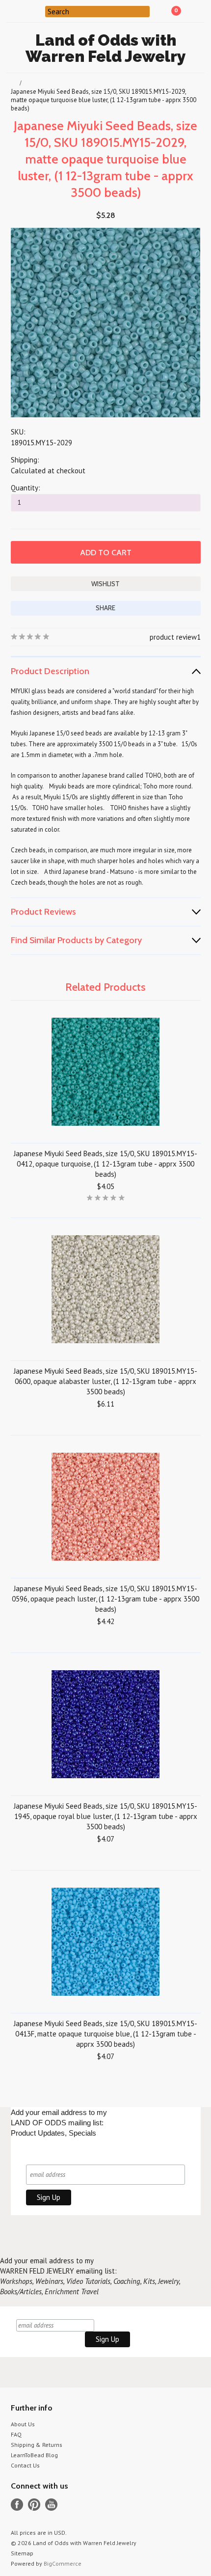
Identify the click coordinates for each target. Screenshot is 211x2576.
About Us (23, 2424)
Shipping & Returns (37, 2445)
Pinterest (34, 2505)
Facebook (17, 2505)
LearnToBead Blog (34, 2455)
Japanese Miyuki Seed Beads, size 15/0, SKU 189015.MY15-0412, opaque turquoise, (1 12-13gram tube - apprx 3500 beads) (105, 1164)
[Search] (39, 11)
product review (173, 637)
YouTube (51, 2505)
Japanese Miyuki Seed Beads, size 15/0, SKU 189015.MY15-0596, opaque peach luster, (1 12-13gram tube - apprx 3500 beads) (105, 1599)
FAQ (16, 2434)
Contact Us (25, 2465)
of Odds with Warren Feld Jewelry (106, 48)
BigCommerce (63, 2563)
